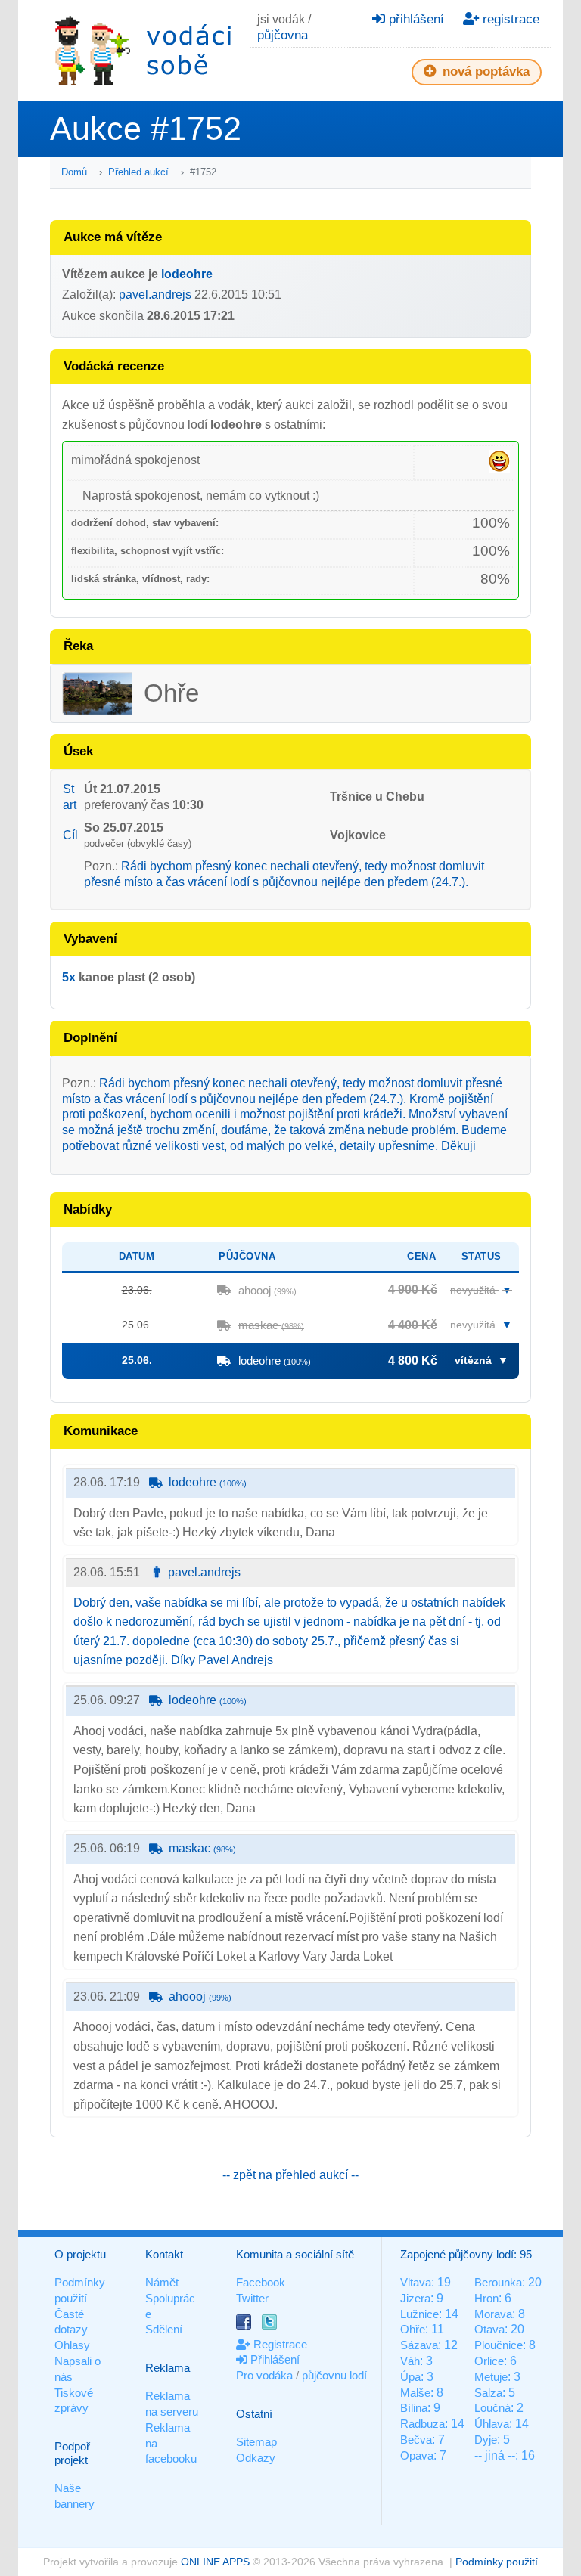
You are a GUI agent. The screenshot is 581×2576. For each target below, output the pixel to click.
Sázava (419, 2345)
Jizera (415, 2298)
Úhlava (492, 2424)
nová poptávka (484, 71)
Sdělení (164, 2329)
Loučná (492, 2408)
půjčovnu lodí (334, 2375)
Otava (489, 2329)
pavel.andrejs (155, 294)
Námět (162, 2282)
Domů (74, 172)
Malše (415, 2393)
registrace (509, 19)
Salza (488, 2393)
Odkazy (256, 2458)
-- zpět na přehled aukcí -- (290, 2175)
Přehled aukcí (138, 172)
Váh (410, 2361)
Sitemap (256, 2442)
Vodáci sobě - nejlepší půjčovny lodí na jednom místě (143, 50)
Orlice (489, 2361)
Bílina (414, 2408)
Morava (493, 2314)
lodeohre (187, 274)
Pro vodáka (264, 2375)
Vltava (416, 2282)
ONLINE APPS (215, 2562)
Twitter (252, 2298)
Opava (417, 2455)
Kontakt (164, 2254)
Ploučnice (499, 2345)
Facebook (261, 2282)
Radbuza (423, 2424)
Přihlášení (273, 2359)
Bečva (416, 2440)
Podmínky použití (497, 2562)
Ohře (413, 2329)
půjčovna (283, 35)
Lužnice (419, 2314)
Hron (486, 2298)
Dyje (486, 2440)
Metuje (491, 2377)
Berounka (498, 2282)
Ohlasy (72, 2345)
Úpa (410, 2377)
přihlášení (415, 19)
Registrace (279, 2344)
